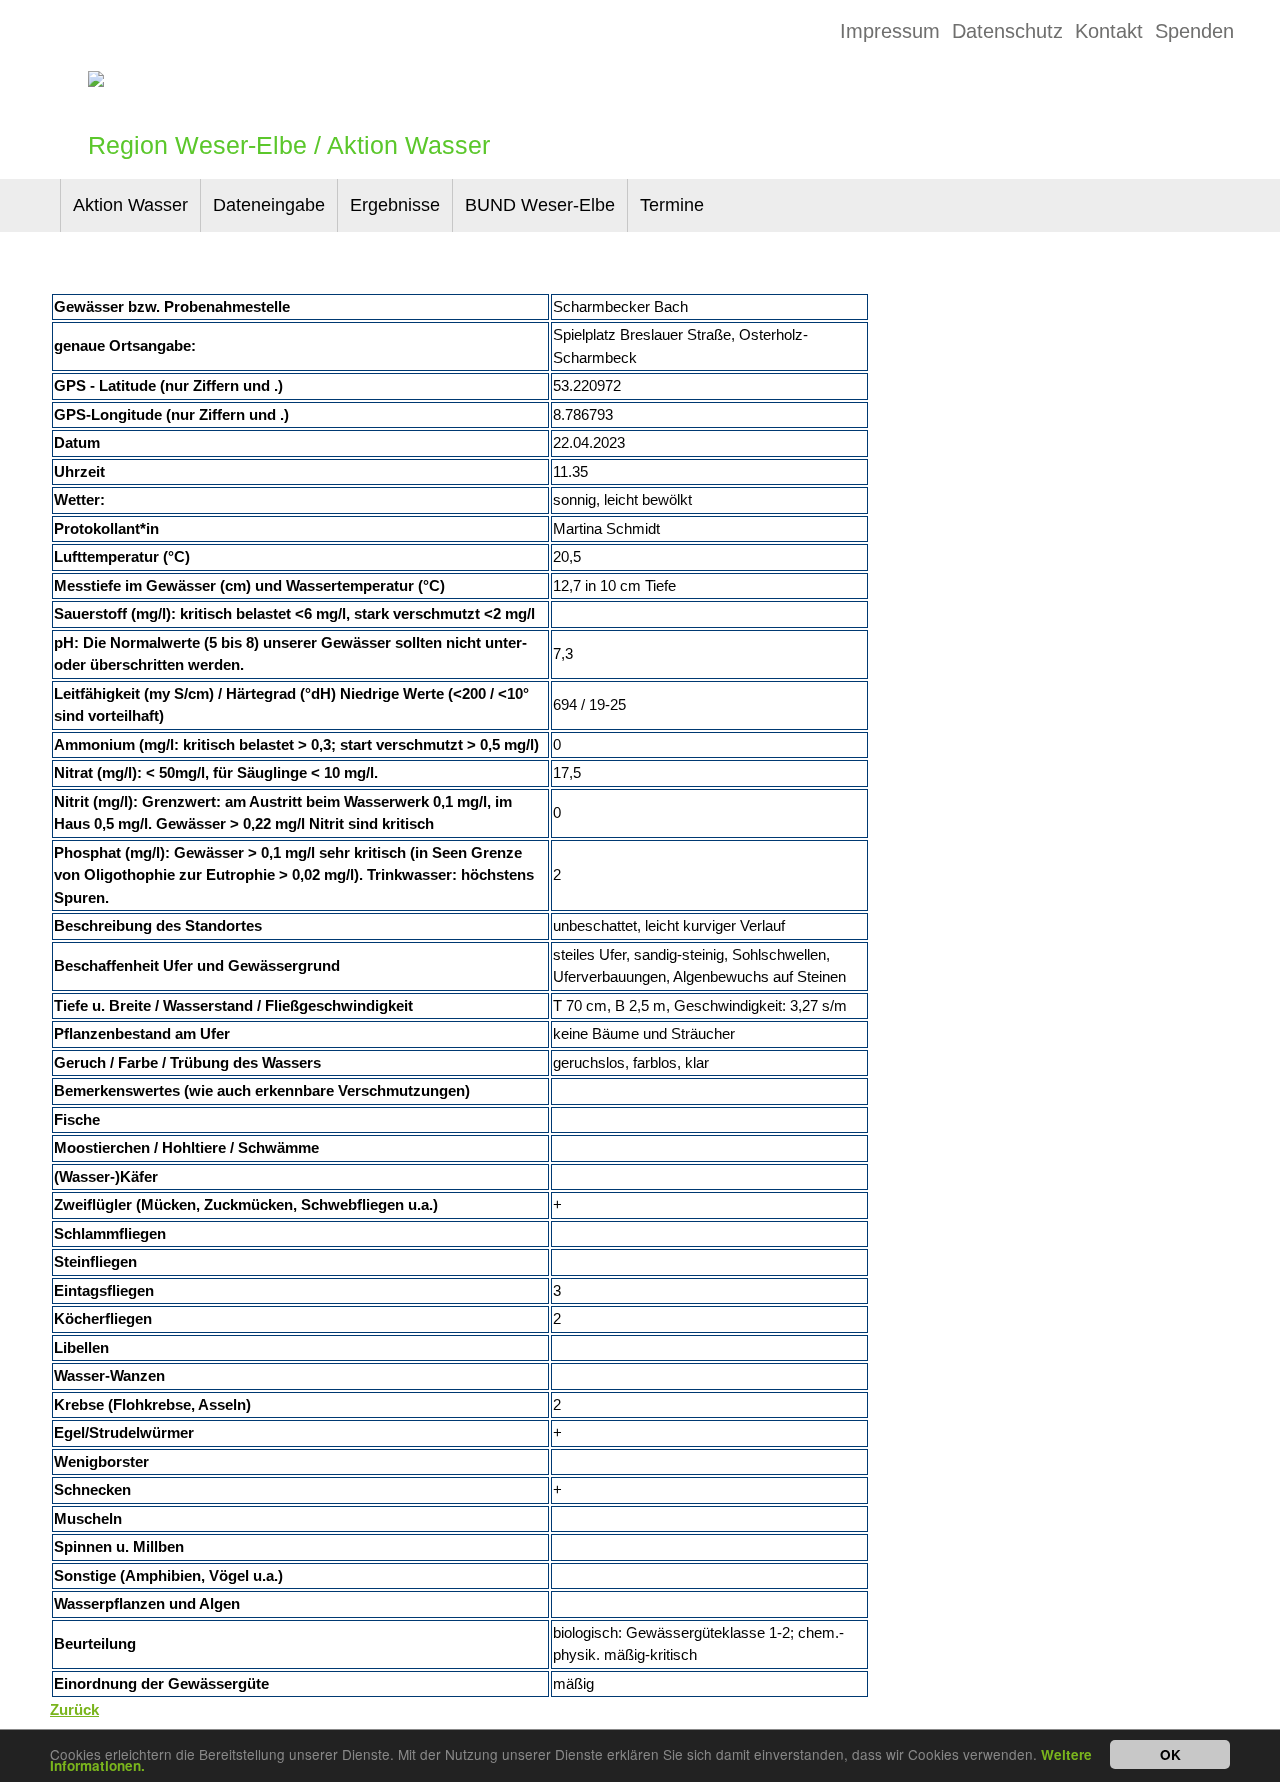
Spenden (1194, 31)
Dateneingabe (269, 205)
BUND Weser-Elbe (540, 205)
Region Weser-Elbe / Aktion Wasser (289, 145)
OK (1170, 1754)
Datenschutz (1007, 31)
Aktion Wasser (130, 205)
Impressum (890, 31)
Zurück (74, 1709)
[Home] (96, 80)
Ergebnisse (395, 205)
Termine (672, 205)
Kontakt (1109, 31)
